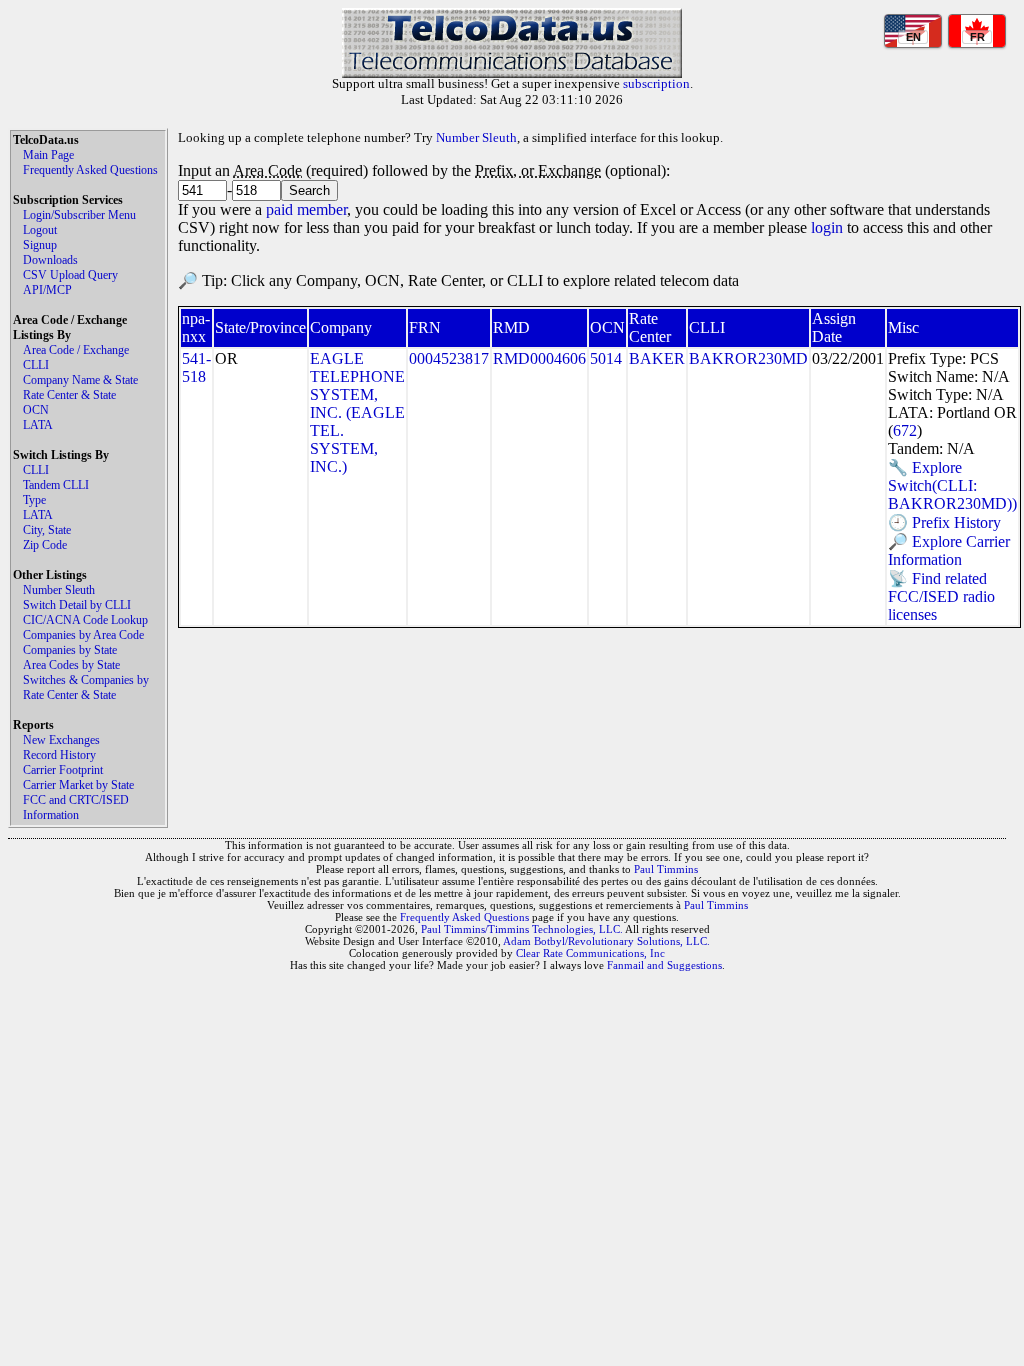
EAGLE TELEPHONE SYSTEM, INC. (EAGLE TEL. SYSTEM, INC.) (357, 412)
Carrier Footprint (63, 770)
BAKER (657, 358)
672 (905, 430)
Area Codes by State (71, 665)
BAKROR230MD (748, 358)
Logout (40, 230)
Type (34, 500)
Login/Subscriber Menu (79, 215)
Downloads (50, 260)
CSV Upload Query (70, 275)
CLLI (36, 365)
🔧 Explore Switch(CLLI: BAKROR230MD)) (952, 485)
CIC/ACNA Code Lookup (85, 620)
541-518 (196, 367)
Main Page (48, 155)
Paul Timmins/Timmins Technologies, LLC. (522, 929)
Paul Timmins (666, 869)
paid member (306, 209)
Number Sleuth (59, 590)
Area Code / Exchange (76, 350)
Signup (40, 245)
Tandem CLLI (56, 485)
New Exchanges (61, 740)
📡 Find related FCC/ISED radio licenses (941, 596)
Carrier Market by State (78, 785)
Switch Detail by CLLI (77, 605)
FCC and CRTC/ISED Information (76, 807)
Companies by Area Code (83, 635)
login (827, 227)
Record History (59, 755)
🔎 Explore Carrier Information (949, 550)
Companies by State (70, 650)
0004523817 (449, 358)
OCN (36, 410)
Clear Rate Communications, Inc (590, 953)
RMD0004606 (539, 358)
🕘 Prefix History (944, 522)
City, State (47, 530)
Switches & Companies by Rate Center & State (86, 687)
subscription (656, 83)
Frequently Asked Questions (90, 170)
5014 (606, 358)
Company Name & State (80, 380)
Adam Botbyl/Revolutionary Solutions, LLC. (606, 941)
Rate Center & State (69, 395)
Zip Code (45, 545)
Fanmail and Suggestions (664, 965)
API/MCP (47, 290)
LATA (38, 425)
